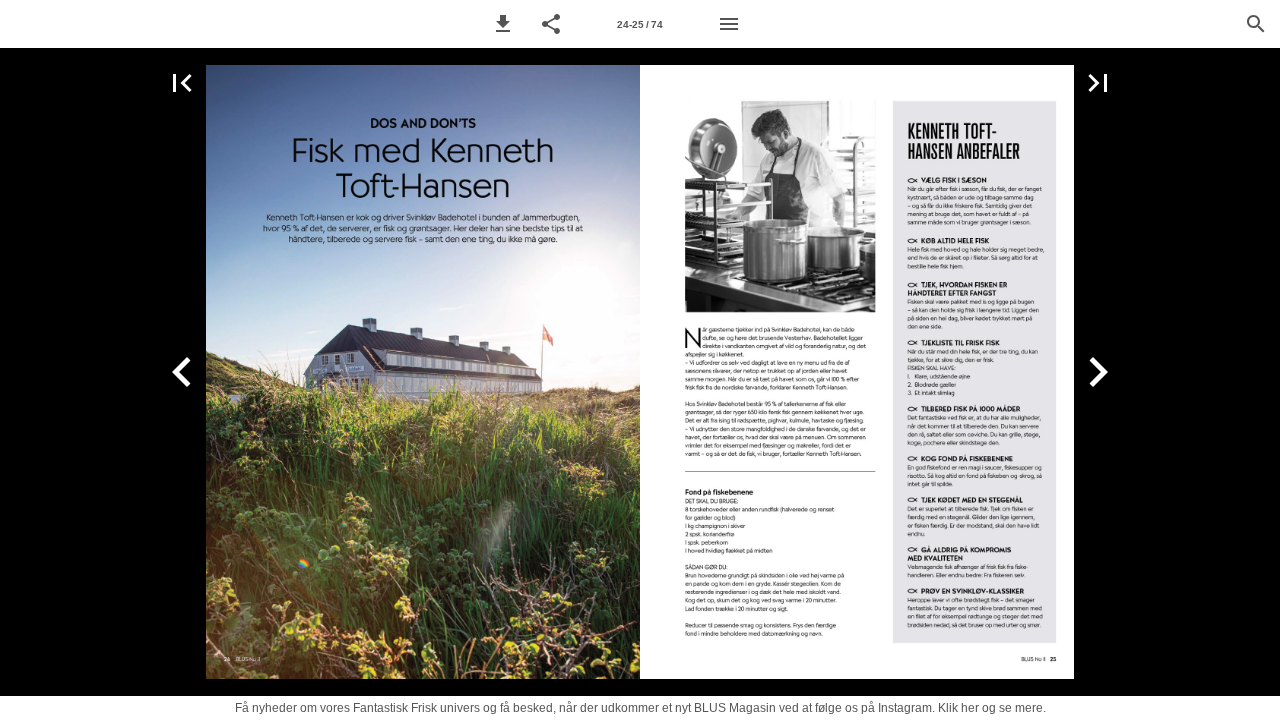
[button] (503, 24)
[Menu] (729, 24)
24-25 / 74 (640, 24)
